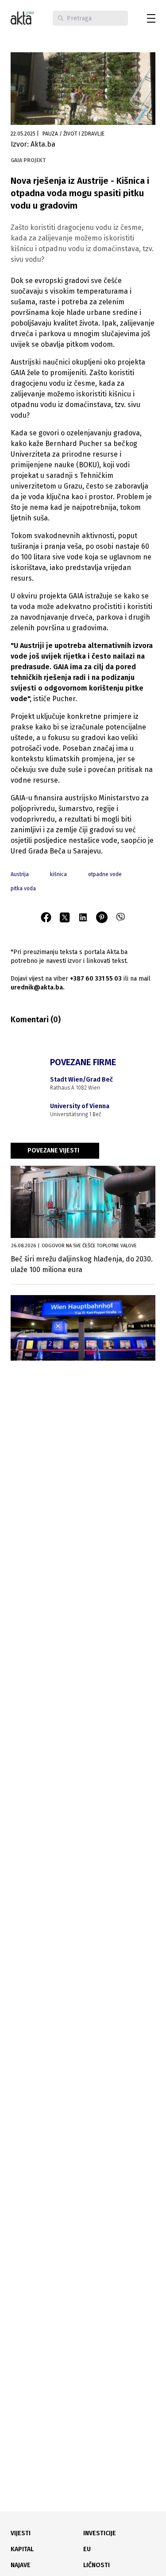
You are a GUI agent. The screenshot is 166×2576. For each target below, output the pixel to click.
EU (87, 2549)
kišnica (58, 874)
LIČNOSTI (97, 2565)
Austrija (20, 874)
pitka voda (23, 888)
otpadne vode (105, 874)
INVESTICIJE (100, 2533)
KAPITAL (22, 2549)
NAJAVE (21, 2565)
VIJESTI (21, 2533)
